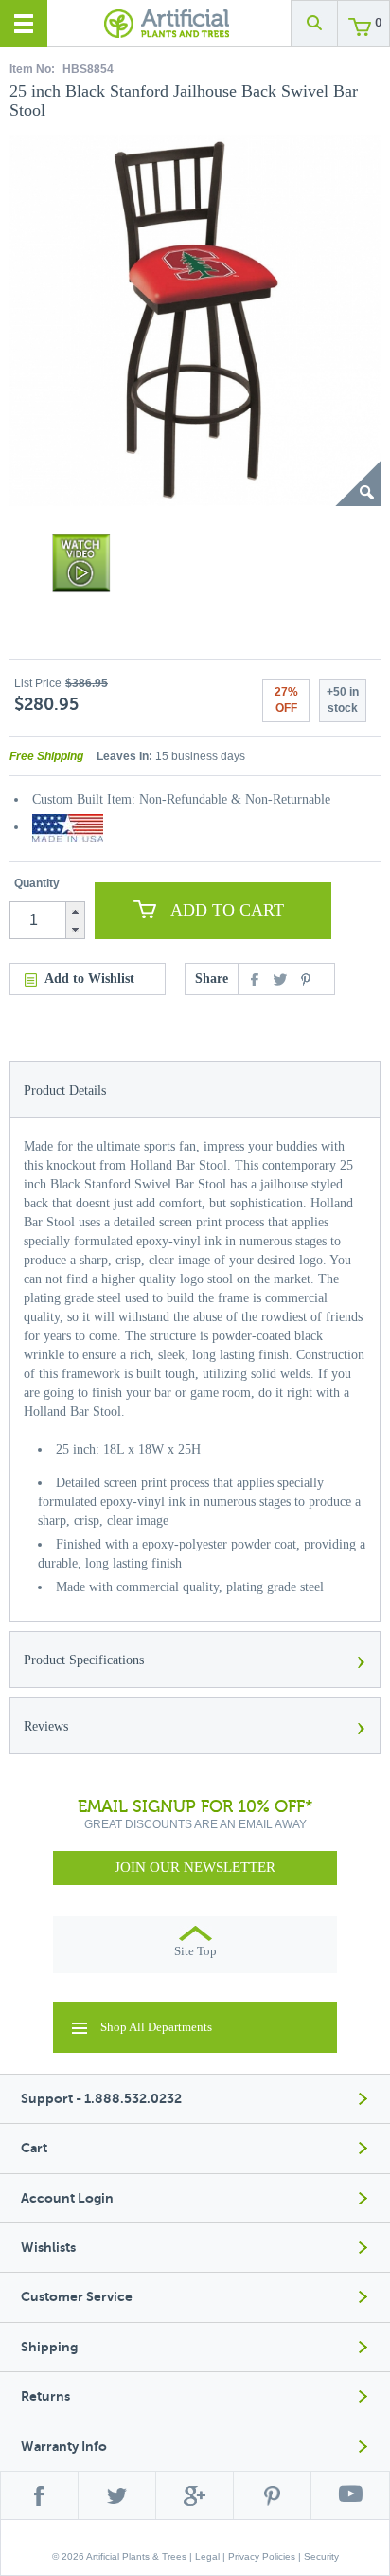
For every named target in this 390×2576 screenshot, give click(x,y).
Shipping (49, 2347)
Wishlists (48, 2248)
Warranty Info (64, 2447)
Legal (207, 2557)
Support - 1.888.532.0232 (101, 2099)
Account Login (67, 2198)
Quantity (37, 883)
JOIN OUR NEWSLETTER (195, 1867)
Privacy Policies (262, 2557)
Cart (34, 2148)
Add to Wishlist (89, 979)
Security (321, 2557)
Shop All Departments (156, 2027)
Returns (45, 2396)
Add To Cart (227, 910)
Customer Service (77, 2297)
